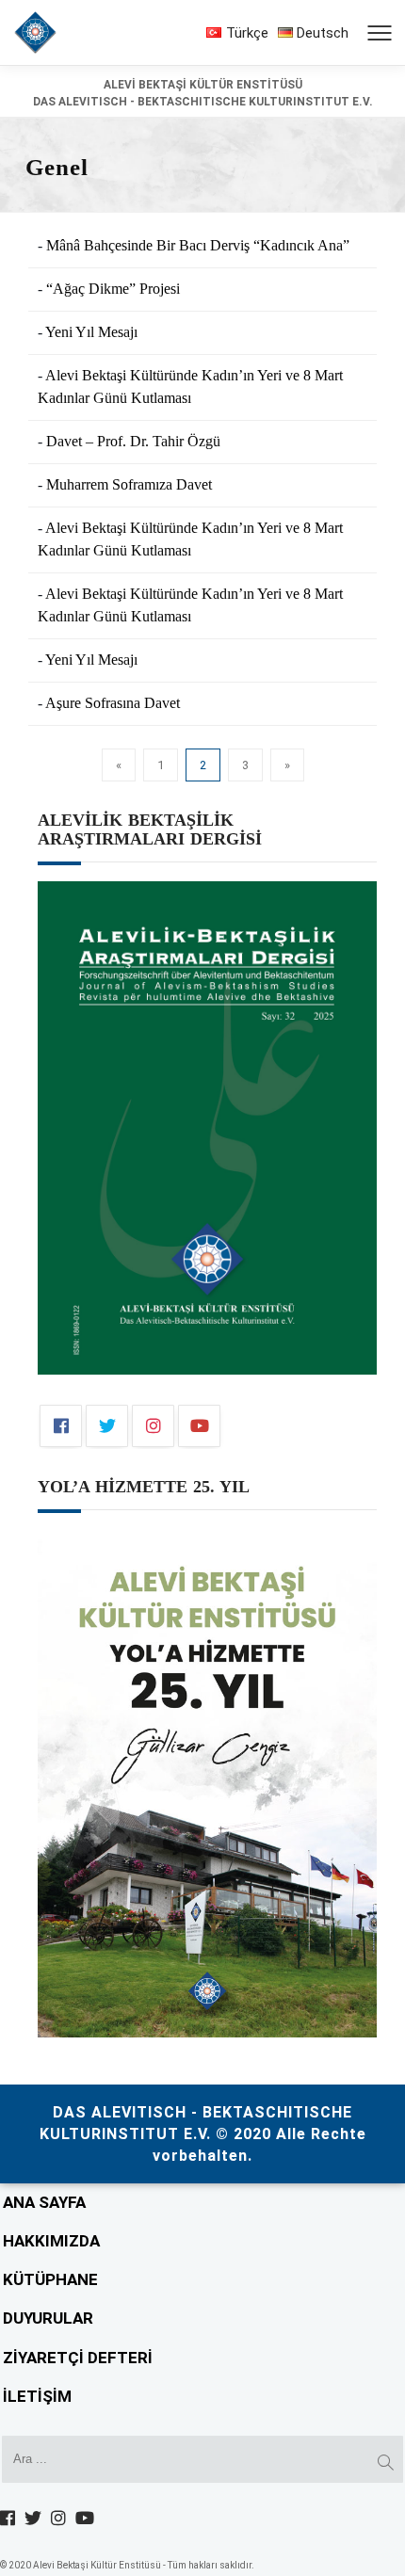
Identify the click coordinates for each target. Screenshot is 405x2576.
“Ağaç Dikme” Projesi (113, 289)
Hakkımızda (51, 2241)
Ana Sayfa (44, 2202)
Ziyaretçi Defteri (78, 2358)
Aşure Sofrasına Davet (113, 703)
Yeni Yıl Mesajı (91, 332)
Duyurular (48, 2318)
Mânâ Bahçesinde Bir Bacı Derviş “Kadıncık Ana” (198, 245)
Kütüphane (50, 2279)
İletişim (37, 2396)
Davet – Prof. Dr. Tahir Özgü (133, 441)
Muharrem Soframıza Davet (129, 484)
